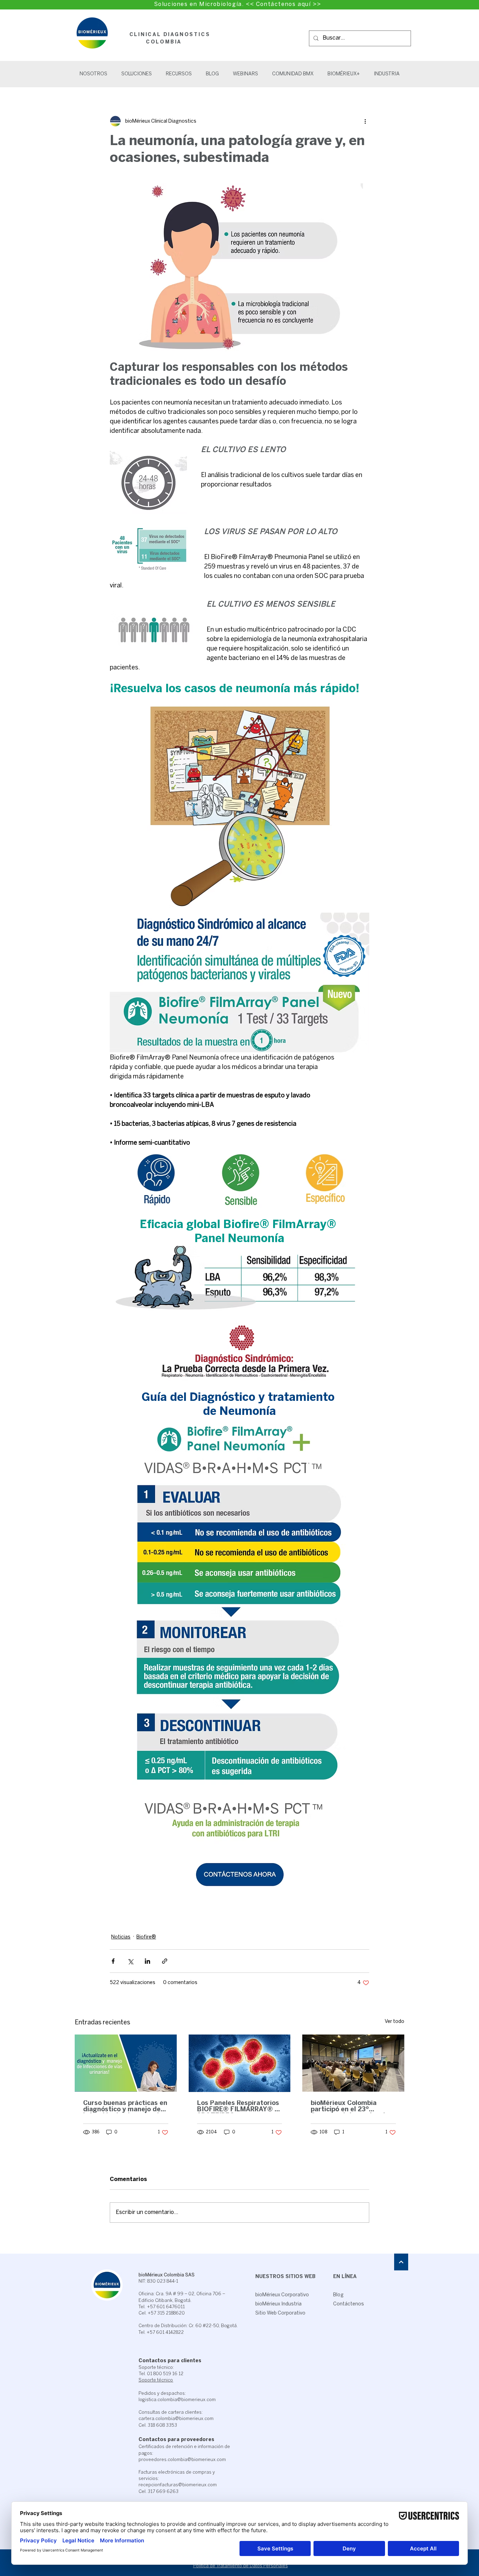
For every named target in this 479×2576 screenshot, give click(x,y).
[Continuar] (401, 2262)
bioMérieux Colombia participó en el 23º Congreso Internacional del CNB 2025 (348, 2107)
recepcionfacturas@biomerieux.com (178, 2485)
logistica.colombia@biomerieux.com (177, 2400)
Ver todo (394, 2022)
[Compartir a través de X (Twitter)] (130, 1961)
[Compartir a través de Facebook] (113, 1961)
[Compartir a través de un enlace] (165, 1961)
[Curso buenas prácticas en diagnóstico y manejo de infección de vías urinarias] (126, 2063)
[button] (137, 74)
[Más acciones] (365, 121)
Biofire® (146, 1937)
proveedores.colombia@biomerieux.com (182, 2460)
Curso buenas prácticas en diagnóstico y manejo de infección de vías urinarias (125, 2107)
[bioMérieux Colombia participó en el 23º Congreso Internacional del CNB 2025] (353, 2063)
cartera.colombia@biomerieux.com (176, 2419)
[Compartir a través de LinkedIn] (147, 1961)
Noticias (121, 1937)
